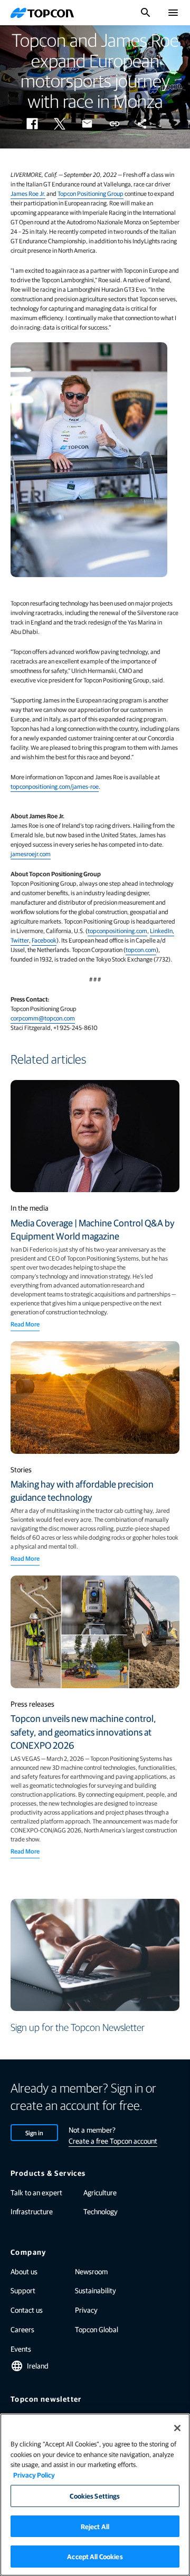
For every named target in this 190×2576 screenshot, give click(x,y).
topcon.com (141, 949)
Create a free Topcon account (113, 2141)
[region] (95, 2495)
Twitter (20, 940)
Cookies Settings (95, 2496)
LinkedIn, (162, 930)
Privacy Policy (34, 2475)
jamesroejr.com (31, 854)
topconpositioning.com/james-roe (55, 786)
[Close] (177, 2428)
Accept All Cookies (95, 2556)
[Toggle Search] (146, 13)
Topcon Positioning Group (91, 193)
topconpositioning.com (117, 930)
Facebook (44, 940)
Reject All (95, 2526)
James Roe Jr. (28, 193)
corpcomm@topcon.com (43, 1018)
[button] (32, 124)
